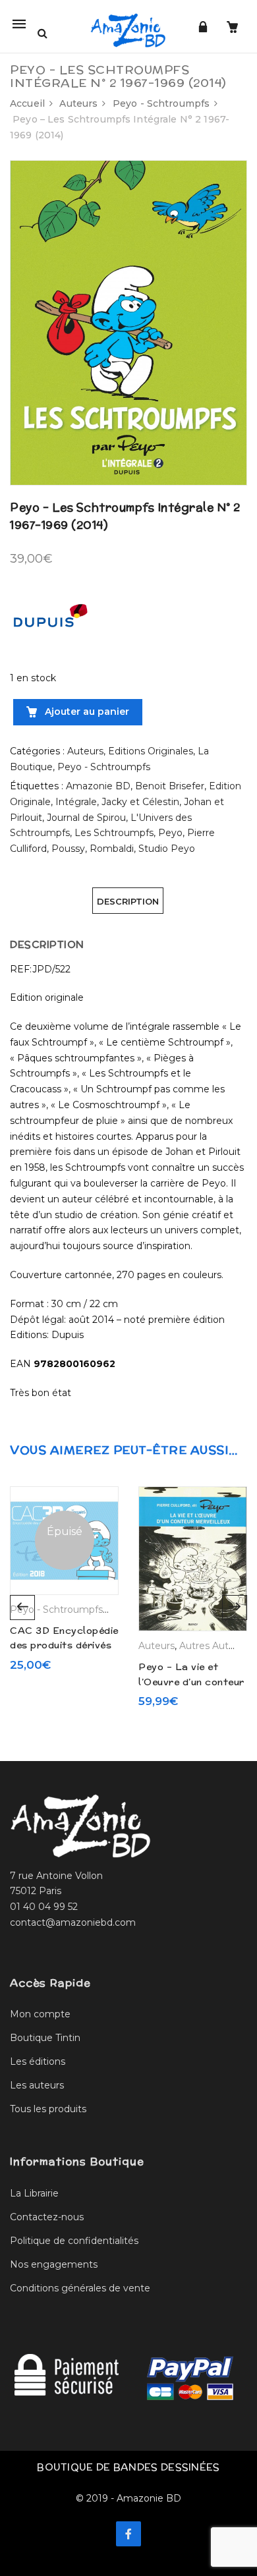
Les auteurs (37, 2085)
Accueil (27, 103)
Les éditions (38, 2061)
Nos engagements (54, 2264)
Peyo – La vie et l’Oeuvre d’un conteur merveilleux (191, 1682)
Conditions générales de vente (80, 2288)
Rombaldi (112, 849)
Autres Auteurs (214, 1646)
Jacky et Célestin (140, 802)
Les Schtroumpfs (114, 833)
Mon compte (40, 2014)
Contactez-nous (47, 2217)
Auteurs (78, 103)
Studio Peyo (167, 849)
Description (128, 901)
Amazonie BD (98, 786)
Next (235, 1608)
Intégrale (76, 802)
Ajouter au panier (86, 712)
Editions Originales (151, 751)
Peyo (170, 833)
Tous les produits (48, 2109)
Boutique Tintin (45, 2038)
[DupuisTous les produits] (49, 621)
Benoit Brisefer (170, 786)
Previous (22, 1608)
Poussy (68, 849)
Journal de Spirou (86, 818)
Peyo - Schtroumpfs (161, 103)
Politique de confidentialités (74, 2241)
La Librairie (34, 2193)
